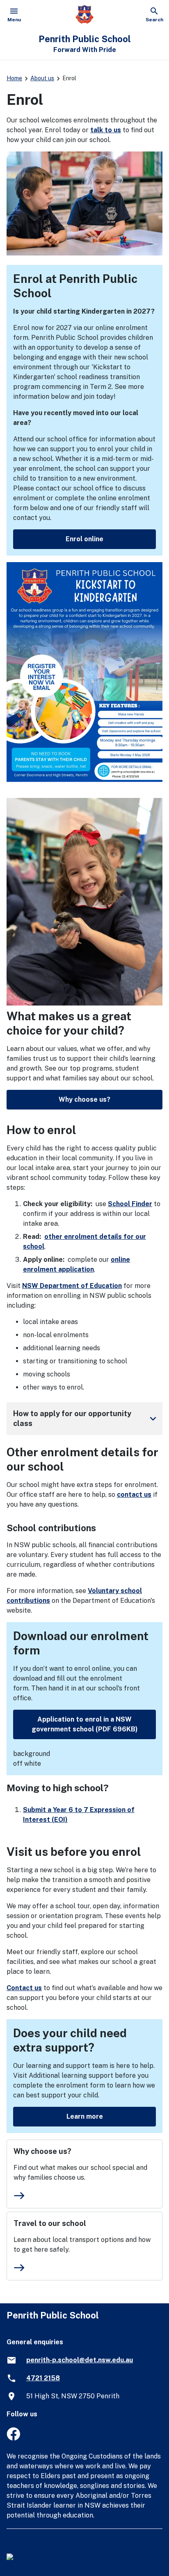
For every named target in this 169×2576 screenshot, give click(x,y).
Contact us (24, 1988)
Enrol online (84, 539)
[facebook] (13, 2438)
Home (14, 78)
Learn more (85, 2116)
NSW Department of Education (72, 1286)
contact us (134, 1495)
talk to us (106, 130)
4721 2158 (43, 2378)
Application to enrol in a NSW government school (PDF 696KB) (85, 1724)
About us (42, 78)
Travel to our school (50, 2223)
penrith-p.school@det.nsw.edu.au (80, 2360)
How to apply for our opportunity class (86, 1418)
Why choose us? (84, 1099)
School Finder (130, 1204)
